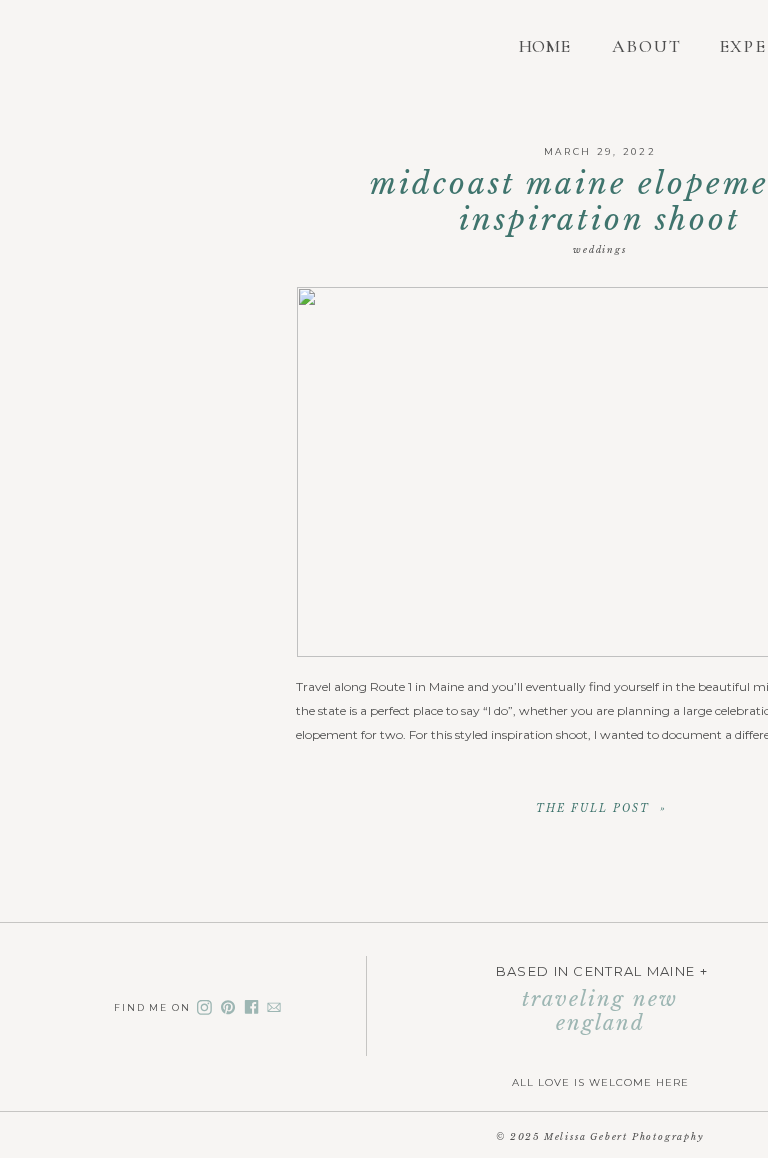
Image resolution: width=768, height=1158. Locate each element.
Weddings (599, 249)
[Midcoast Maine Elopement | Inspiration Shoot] (601, 807)
